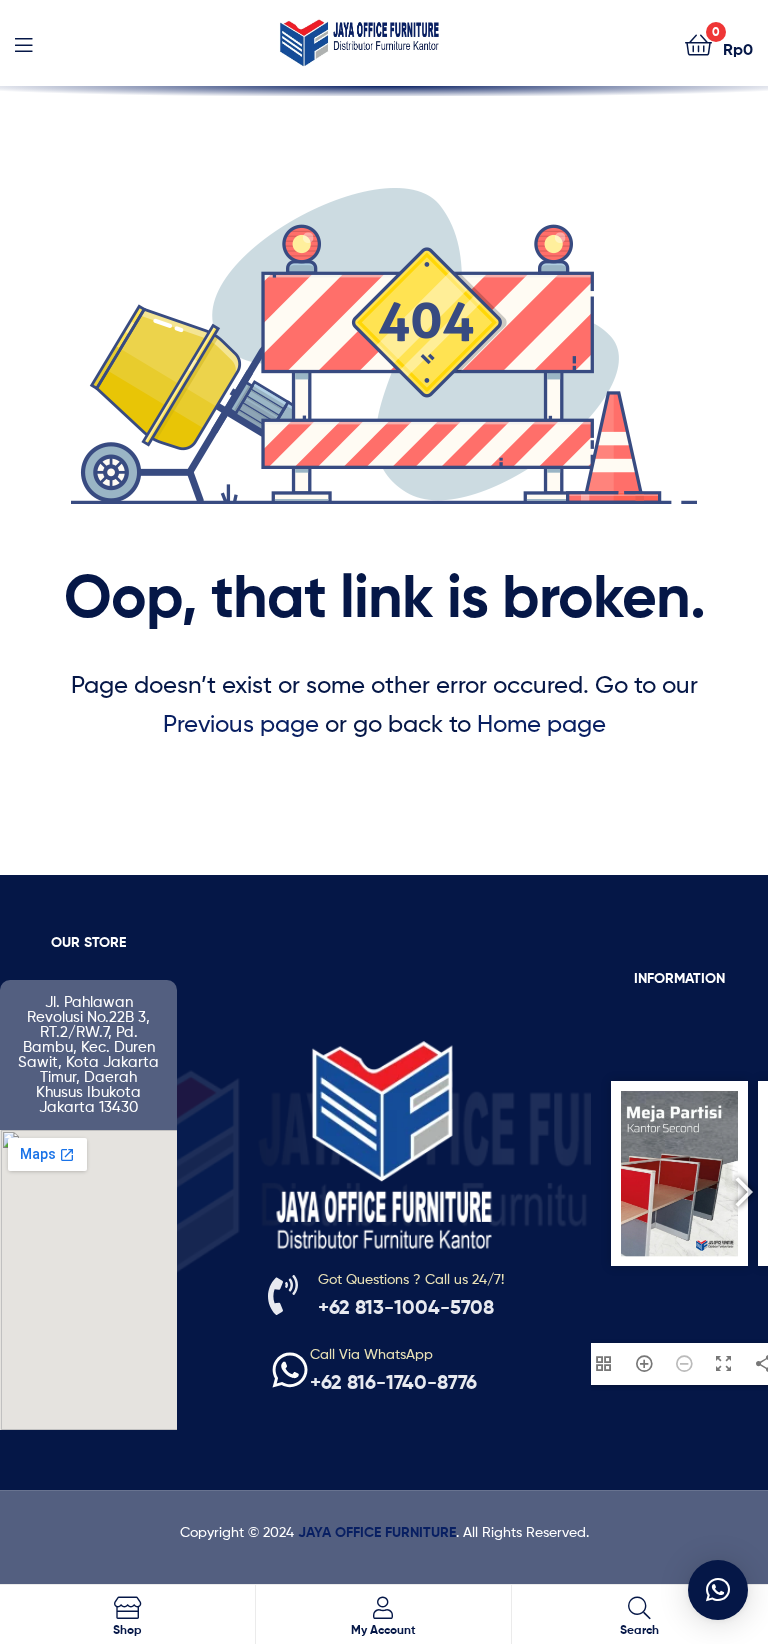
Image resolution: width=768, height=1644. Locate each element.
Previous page (241, 723)
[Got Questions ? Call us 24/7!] (283, 1295)
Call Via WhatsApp (371, 1353)
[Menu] (23, 43)
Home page (541, 723)
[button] (718, 1590)
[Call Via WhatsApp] (290, 1370)
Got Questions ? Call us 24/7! (411, 1278)
